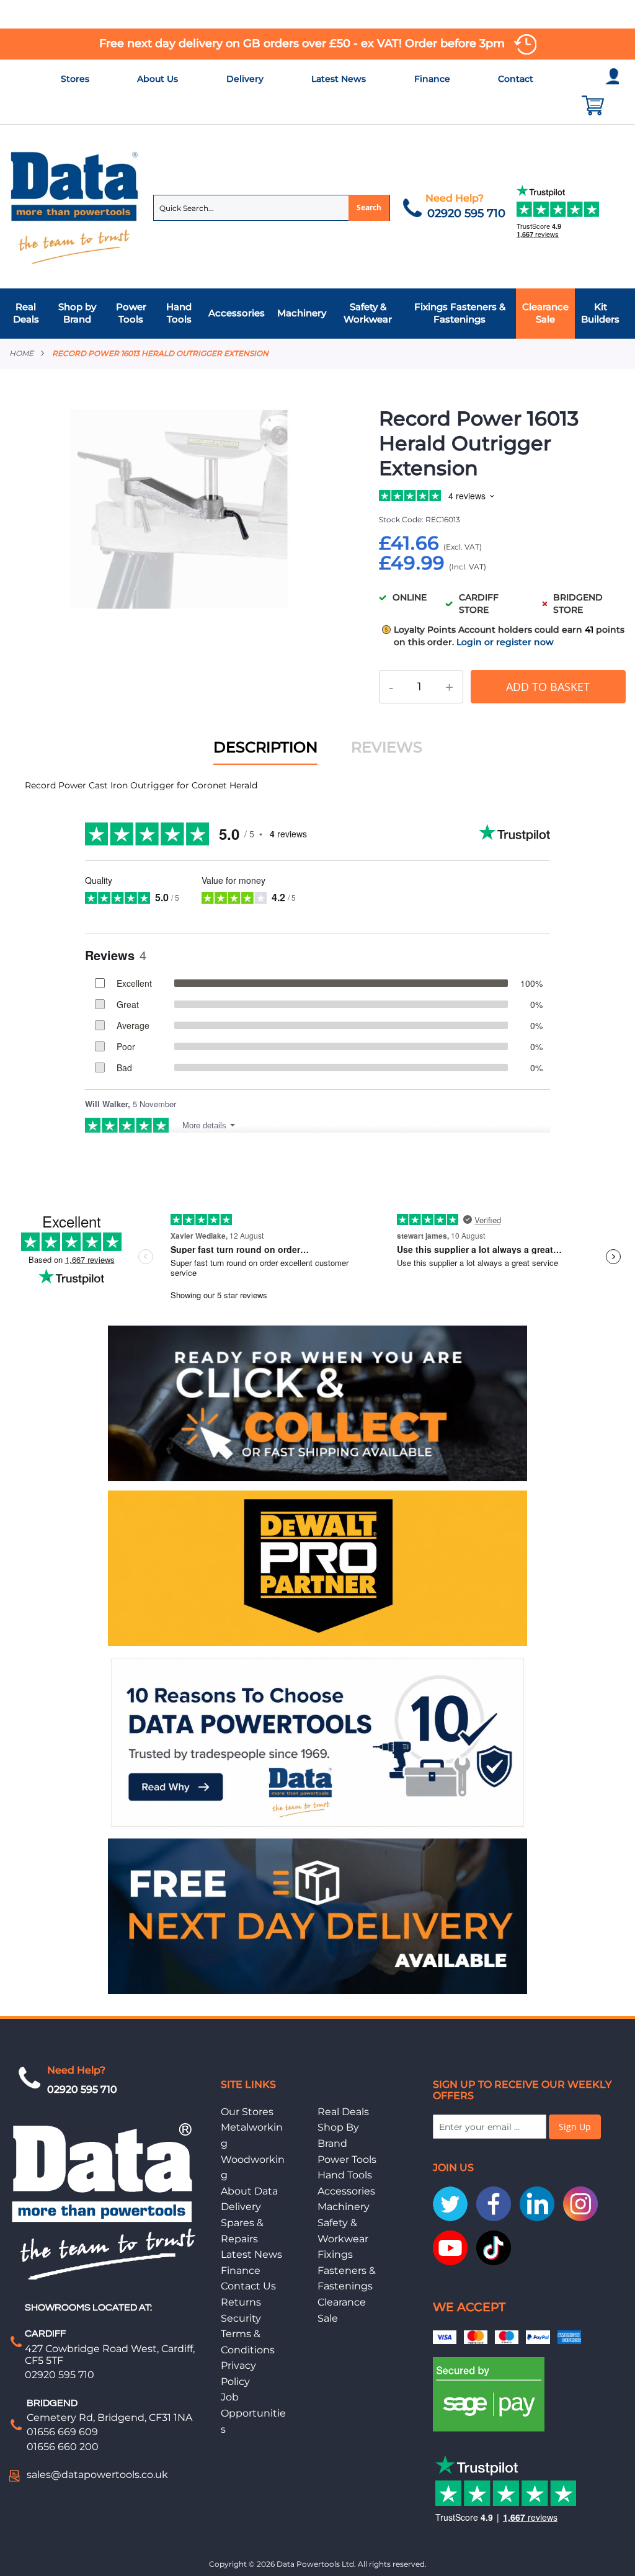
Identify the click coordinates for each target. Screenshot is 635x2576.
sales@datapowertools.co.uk (97, 2475)
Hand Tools (345, 2175)
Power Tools (347, 2159)
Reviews (387, 747)
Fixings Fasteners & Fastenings (347, 2270)
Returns (241, 2302)
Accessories (346, 2191)
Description (265, 747)
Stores (75, 79)
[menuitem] (29, 314)
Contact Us (248, 2286)
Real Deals (343, 2112)
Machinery (344, 2207)
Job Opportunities (253, 2413)
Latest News (339, 79)
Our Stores (247, 2112)
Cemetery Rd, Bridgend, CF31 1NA (109, 2418)
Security (241, 2318)
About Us (158, 79)
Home (21, 353)
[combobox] (272, 208)
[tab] (317, 314)
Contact (516, 79)
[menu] (317, 314)
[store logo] (75, 207)
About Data (249, 2191)
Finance (432, 79)
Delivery (245, 79)
